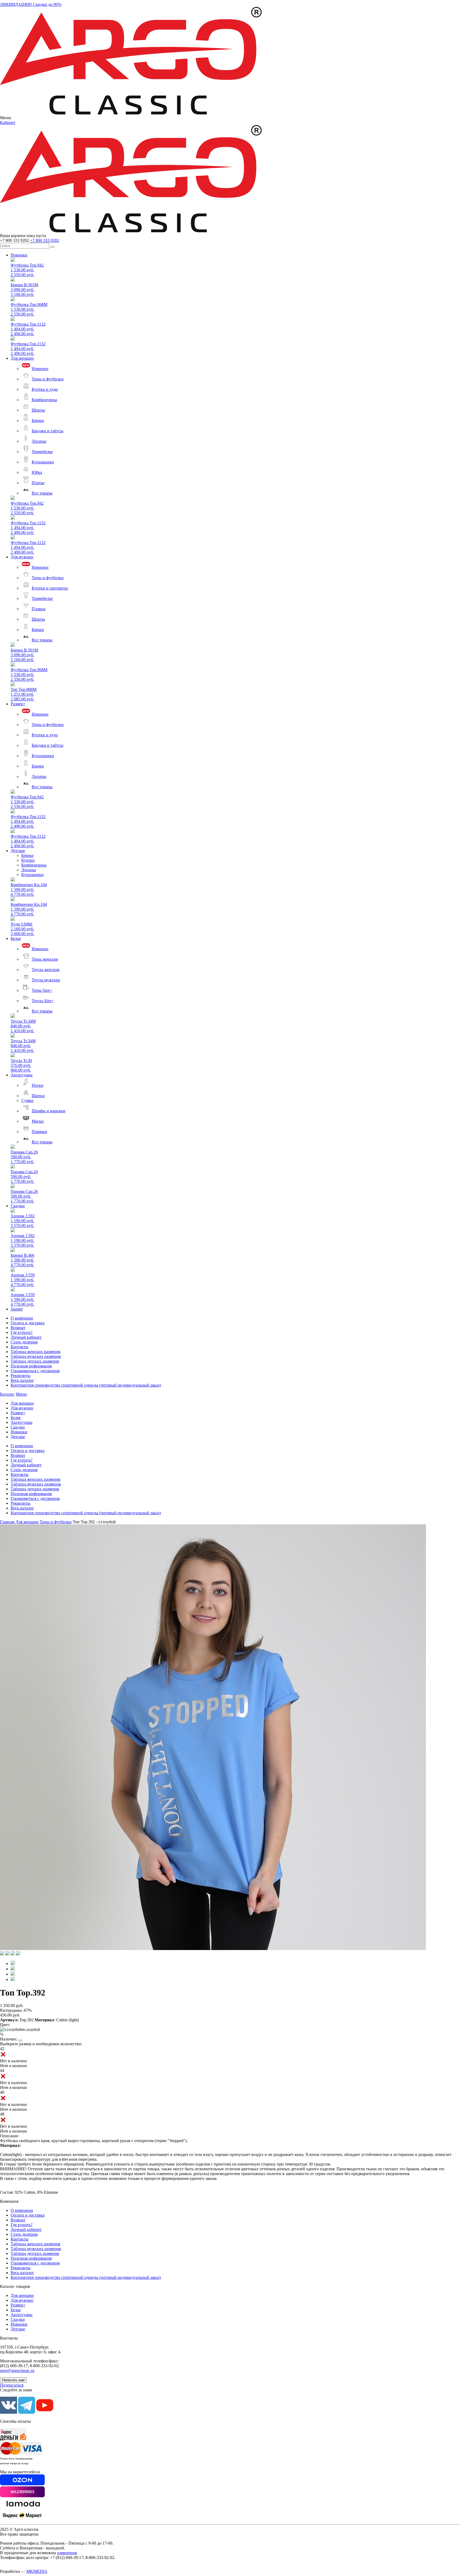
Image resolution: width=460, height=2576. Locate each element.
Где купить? (22, 1332)
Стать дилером (24, 1342)
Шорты (38, 410)
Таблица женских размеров (36, 1352)
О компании (22, 1318)
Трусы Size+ (43, 1001)
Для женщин (22, 358)
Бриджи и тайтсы (48, 431)
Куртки (28, 860)
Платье (38, 483)
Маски (38, 1121)
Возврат (18, 1328)
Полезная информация (31, 1366)
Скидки (18, 1206)
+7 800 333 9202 (45, 240)
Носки (38, 1085)
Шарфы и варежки (49, 1111)
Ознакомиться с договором (35, 1371)
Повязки (39, 1132)
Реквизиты (20, 1376)
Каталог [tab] (7, 1394)
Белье (16, 938)
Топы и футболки (48, 379)
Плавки (39, 609)
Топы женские (45, 959)
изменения (67, 2553)
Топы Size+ (42, 990)
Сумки (27, 1100)
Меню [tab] (21, 1394)
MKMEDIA (37, 2571)
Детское (18, 851)
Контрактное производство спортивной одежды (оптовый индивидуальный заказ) (86, 1385)
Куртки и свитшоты (50, 588)
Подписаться (12, 2385)
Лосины (39, 441)
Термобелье (42, 452)
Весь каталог (22, 1380)
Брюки (38, 420)
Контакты (20, 1347)
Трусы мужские (46, 980)
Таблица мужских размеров (36, 1356)
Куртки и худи (45, 389)
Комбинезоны (44, 400)
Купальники (43, 462)
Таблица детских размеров (35, 1361)
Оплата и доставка (28, 1323)
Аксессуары (22, 1075)
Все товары (42, 493)
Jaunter (17, 1309)
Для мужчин (22, 557)
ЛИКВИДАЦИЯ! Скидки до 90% (31, 4)
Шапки (38, 1096)
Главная (7, 1522)
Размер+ (18, 704)
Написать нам (13, 2380)
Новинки (19, 255)
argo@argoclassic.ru (17, 2370)
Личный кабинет (26, 1337)
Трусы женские (46, 970)
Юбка (37, 472)
